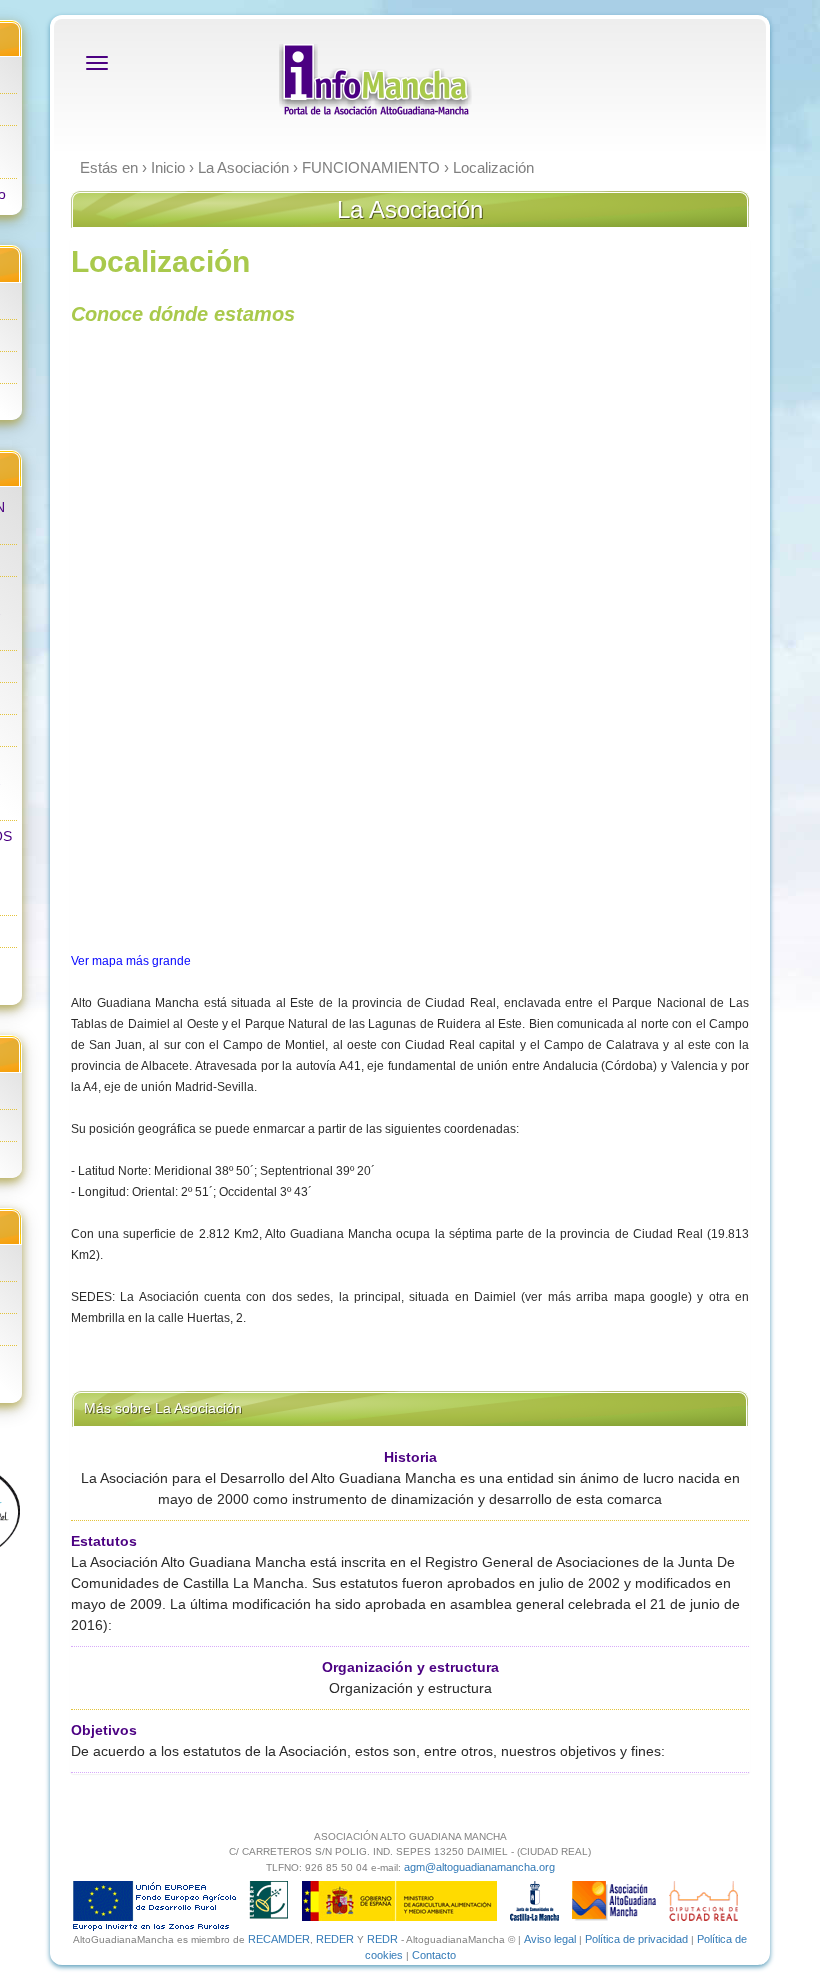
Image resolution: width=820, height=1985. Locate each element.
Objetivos (104, 1730)
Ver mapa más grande (131, 961)
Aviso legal (550, 1939)
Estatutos (104, 1541)
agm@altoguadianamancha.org (479, 1867)
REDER (335, 1939)
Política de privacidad (636, 1939)
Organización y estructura (410, 1667)
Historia (410, 1457)
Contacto (434, 1955)
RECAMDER (279, 1939)
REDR (384, 1939)
